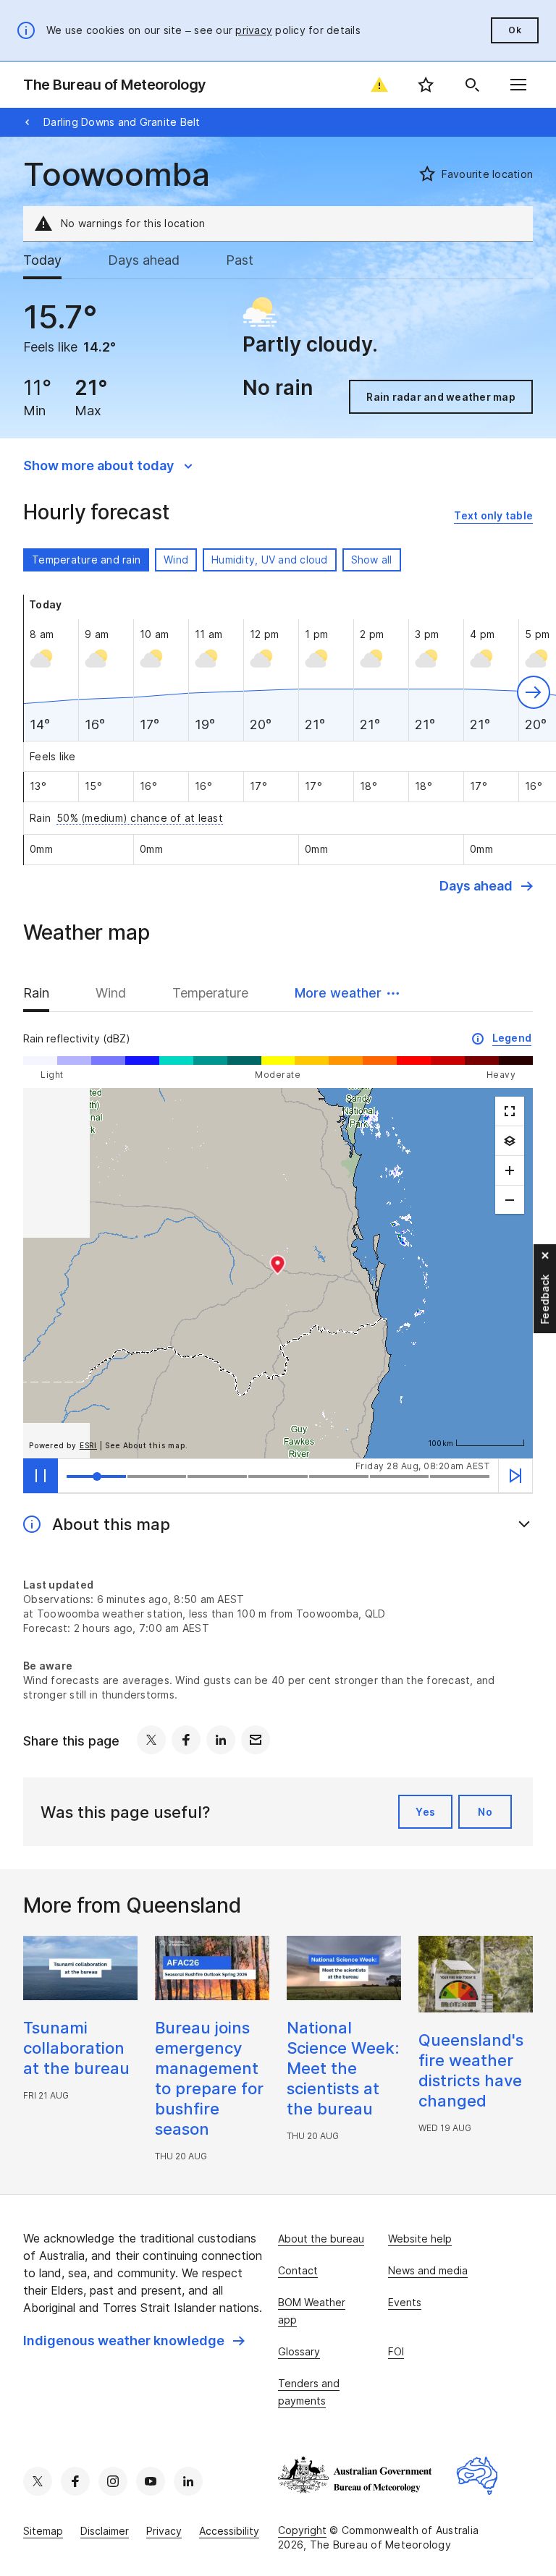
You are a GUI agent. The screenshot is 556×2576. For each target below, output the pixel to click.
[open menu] (518, 85)
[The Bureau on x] (38, 2481)
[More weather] (510, 1141)
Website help (420, 2239)
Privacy (164, 2531)
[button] (534, 692)
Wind (176, 560)
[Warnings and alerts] (379, 85)
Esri (88, 1445)
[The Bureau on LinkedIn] (188, 2481)
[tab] (54, 260)
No (485, 1812)
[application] (278, 1273)
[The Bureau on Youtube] (151, 2481)
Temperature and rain (86, 560)
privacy (254, 30)
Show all (372, 560)
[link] (493, 516)
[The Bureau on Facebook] (75, 2481)
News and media (428, 2270)
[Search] (472, 85)
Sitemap (43, 2531)
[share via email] (256, 1740)
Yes (425, 1812)
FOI (396, 2351)
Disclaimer (105, 2531)
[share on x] (151, 1740)
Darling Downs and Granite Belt (122, 122)
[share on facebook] (186, 1740)
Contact (298, 2270)
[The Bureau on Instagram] (113, 2481)
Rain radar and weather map (441, 397)
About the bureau (321, 2239)
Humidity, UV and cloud (270, 560)
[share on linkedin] (221, 1740)
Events (405, 2302)
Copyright (302, 2530)
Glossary (299, 2351)
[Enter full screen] (510, 1111)
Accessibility (229, 2531)
